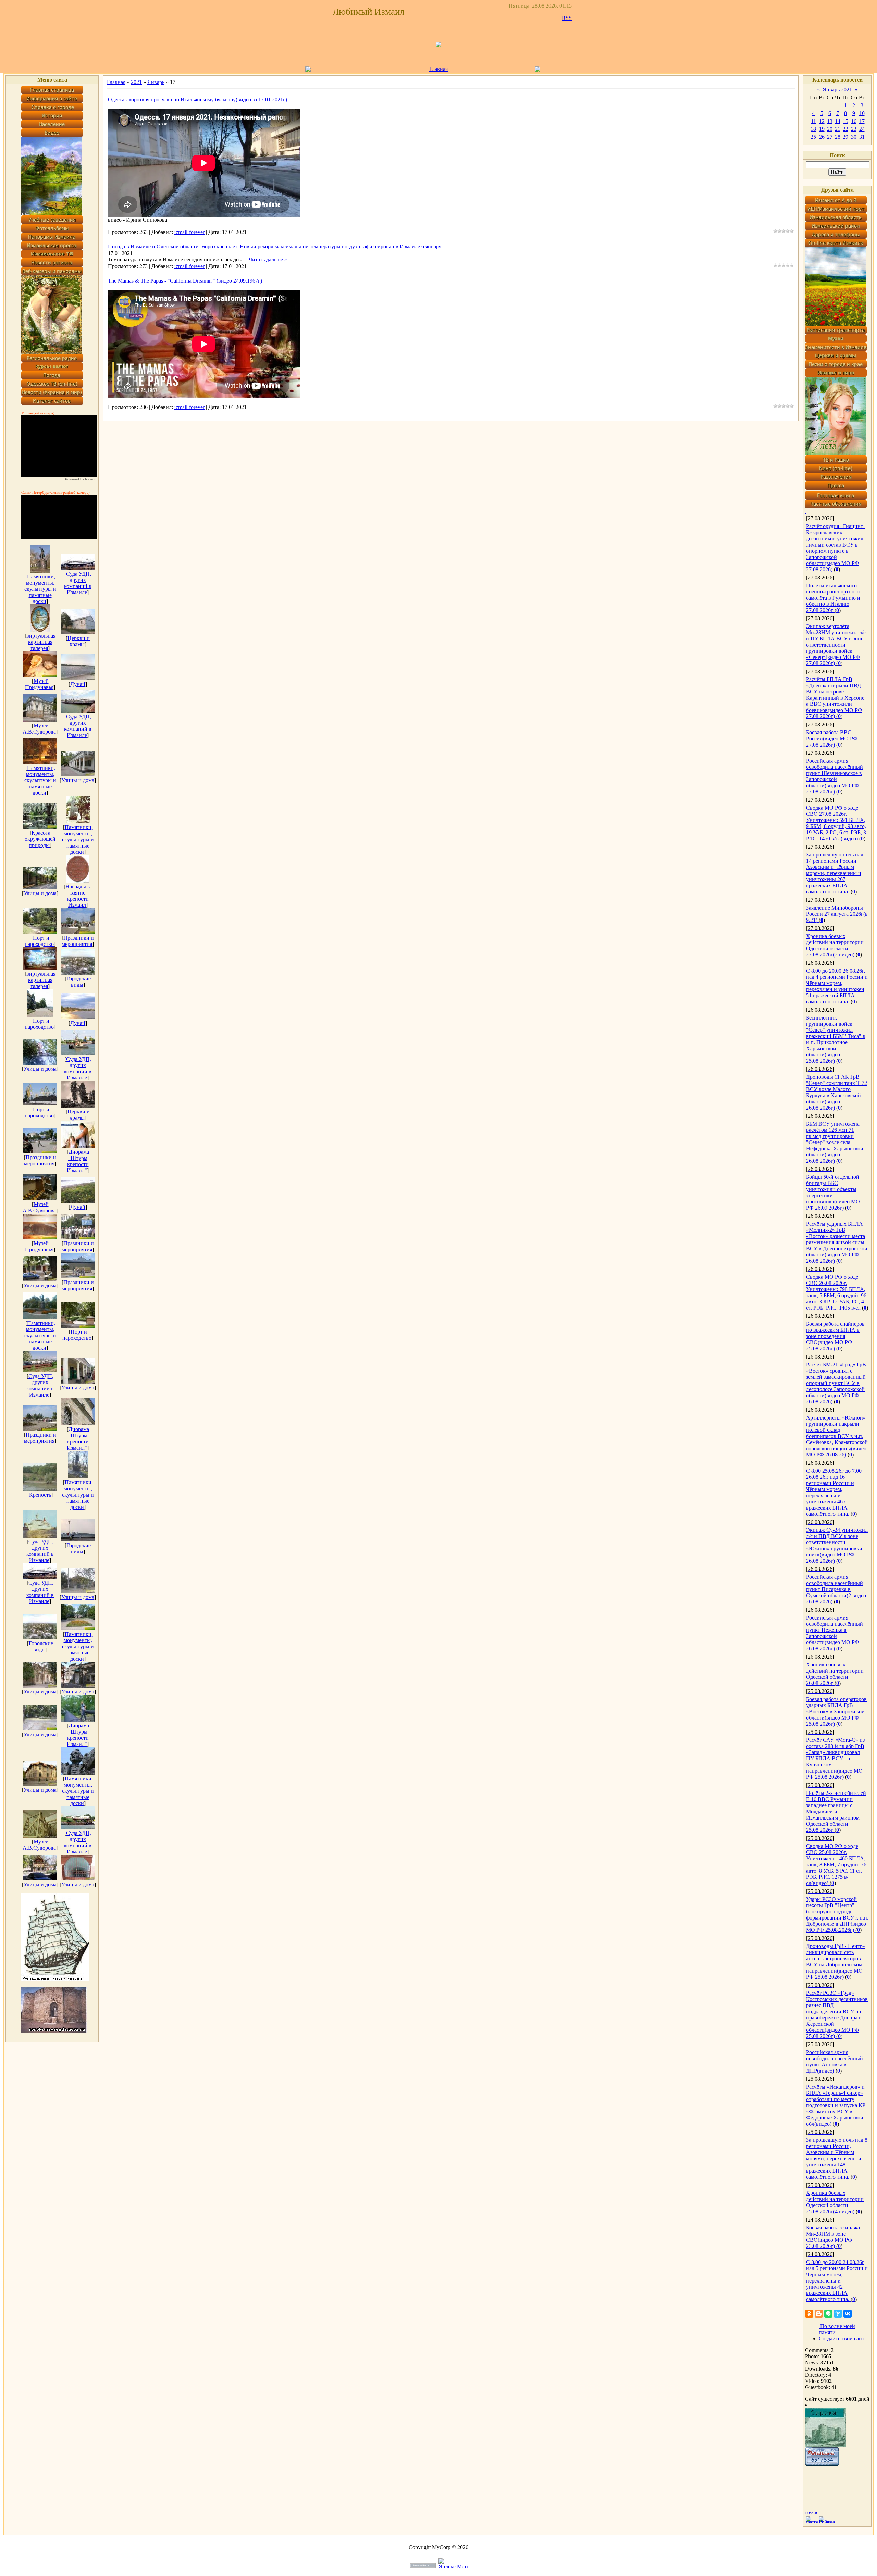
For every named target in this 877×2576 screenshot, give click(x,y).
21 (838, 129)
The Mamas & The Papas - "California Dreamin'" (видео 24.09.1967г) (185, 281)
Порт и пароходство (39, 941)
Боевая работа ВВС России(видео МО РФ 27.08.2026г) (832, 739)
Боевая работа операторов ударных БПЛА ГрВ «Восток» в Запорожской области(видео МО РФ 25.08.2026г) (836, 1711)
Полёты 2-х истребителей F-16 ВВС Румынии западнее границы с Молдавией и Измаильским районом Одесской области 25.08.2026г (836, 1811)
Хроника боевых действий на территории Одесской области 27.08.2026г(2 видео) (835, 945)
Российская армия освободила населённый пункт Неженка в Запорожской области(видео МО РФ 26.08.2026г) (835, 1633)
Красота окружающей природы (40, 839)
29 (845, 137)
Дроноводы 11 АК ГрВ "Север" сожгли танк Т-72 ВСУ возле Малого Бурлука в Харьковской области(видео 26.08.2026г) (837, 1092)
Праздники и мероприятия (78, 941)
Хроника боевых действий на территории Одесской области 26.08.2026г (835, 1674)
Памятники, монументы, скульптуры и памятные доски (40, 589)
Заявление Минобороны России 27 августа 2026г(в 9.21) (837, 914)
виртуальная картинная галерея (41, 642)
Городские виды (79, 982)
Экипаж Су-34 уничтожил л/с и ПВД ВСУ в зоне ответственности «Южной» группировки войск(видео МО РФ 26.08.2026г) (837, 1545)
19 (822, 129)
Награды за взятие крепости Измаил (79, 896)
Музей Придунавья (39, 684)
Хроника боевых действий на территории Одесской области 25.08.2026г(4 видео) (835, 2202)
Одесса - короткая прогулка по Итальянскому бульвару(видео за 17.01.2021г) (197, 99)
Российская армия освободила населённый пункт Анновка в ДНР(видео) (835, 2061)
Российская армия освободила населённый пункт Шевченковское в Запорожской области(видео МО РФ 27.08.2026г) (835, 776)
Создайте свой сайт (842, 2339)
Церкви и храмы (79, 641)
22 (845, 129)
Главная (438, 69)
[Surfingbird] (838, 2314)
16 (854, 121)
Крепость (40, 1495)
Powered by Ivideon (81, 479)
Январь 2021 (837, 90)
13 (830, 121)
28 (838, 137)
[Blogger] (819, 2314)
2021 (136, 82)
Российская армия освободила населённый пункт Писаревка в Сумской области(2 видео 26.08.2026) (836, 1589)
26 (822, 137)
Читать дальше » (268, 259)
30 (854, 137)
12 (822, 121)
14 (838, 121)
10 (862, 113)
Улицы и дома (78, 780)
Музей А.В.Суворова (39, 729)
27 (830, 137)
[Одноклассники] (809, 2314)
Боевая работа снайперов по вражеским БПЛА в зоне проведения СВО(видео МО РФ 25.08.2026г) (835, 1336)
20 (830, 129)
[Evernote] (828, 2314)
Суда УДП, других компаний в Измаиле (78, 583)
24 (862, 129)
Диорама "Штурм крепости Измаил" (78, 1161)
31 (862, 137)
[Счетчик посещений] (822, 2464)
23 (854, 129)
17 (862, 121)
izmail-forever (189, 232)
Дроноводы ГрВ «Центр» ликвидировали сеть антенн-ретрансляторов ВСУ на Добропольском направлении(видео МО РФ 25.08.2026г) (836, 1961)
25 (813, 137)
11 (813, 121)
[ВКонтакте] (848, 2314)
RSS (567, 18)
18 (813, 129)
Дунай (78, 684)
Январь (156, 82)
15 (845, 121)
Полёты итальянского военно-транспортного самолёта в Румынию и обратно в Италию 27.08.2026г (833, 598)
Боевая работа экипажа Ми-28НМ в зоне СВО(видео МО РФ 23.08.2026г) (833, 2237)
